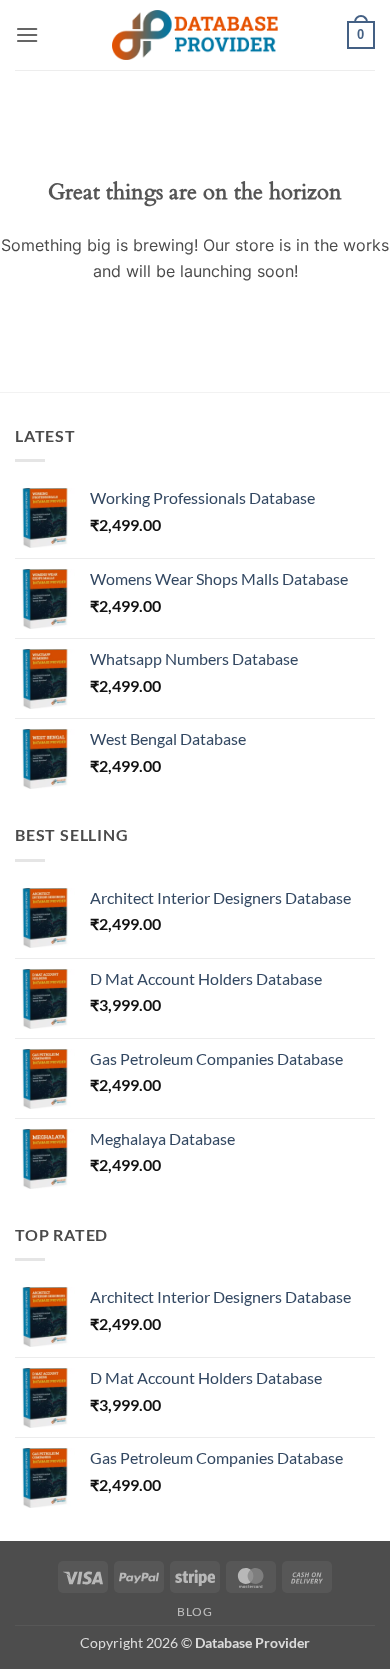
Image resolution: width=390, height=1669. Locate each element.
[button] (27, 34)
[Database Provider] (195, 34)
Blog (194, 1611)
